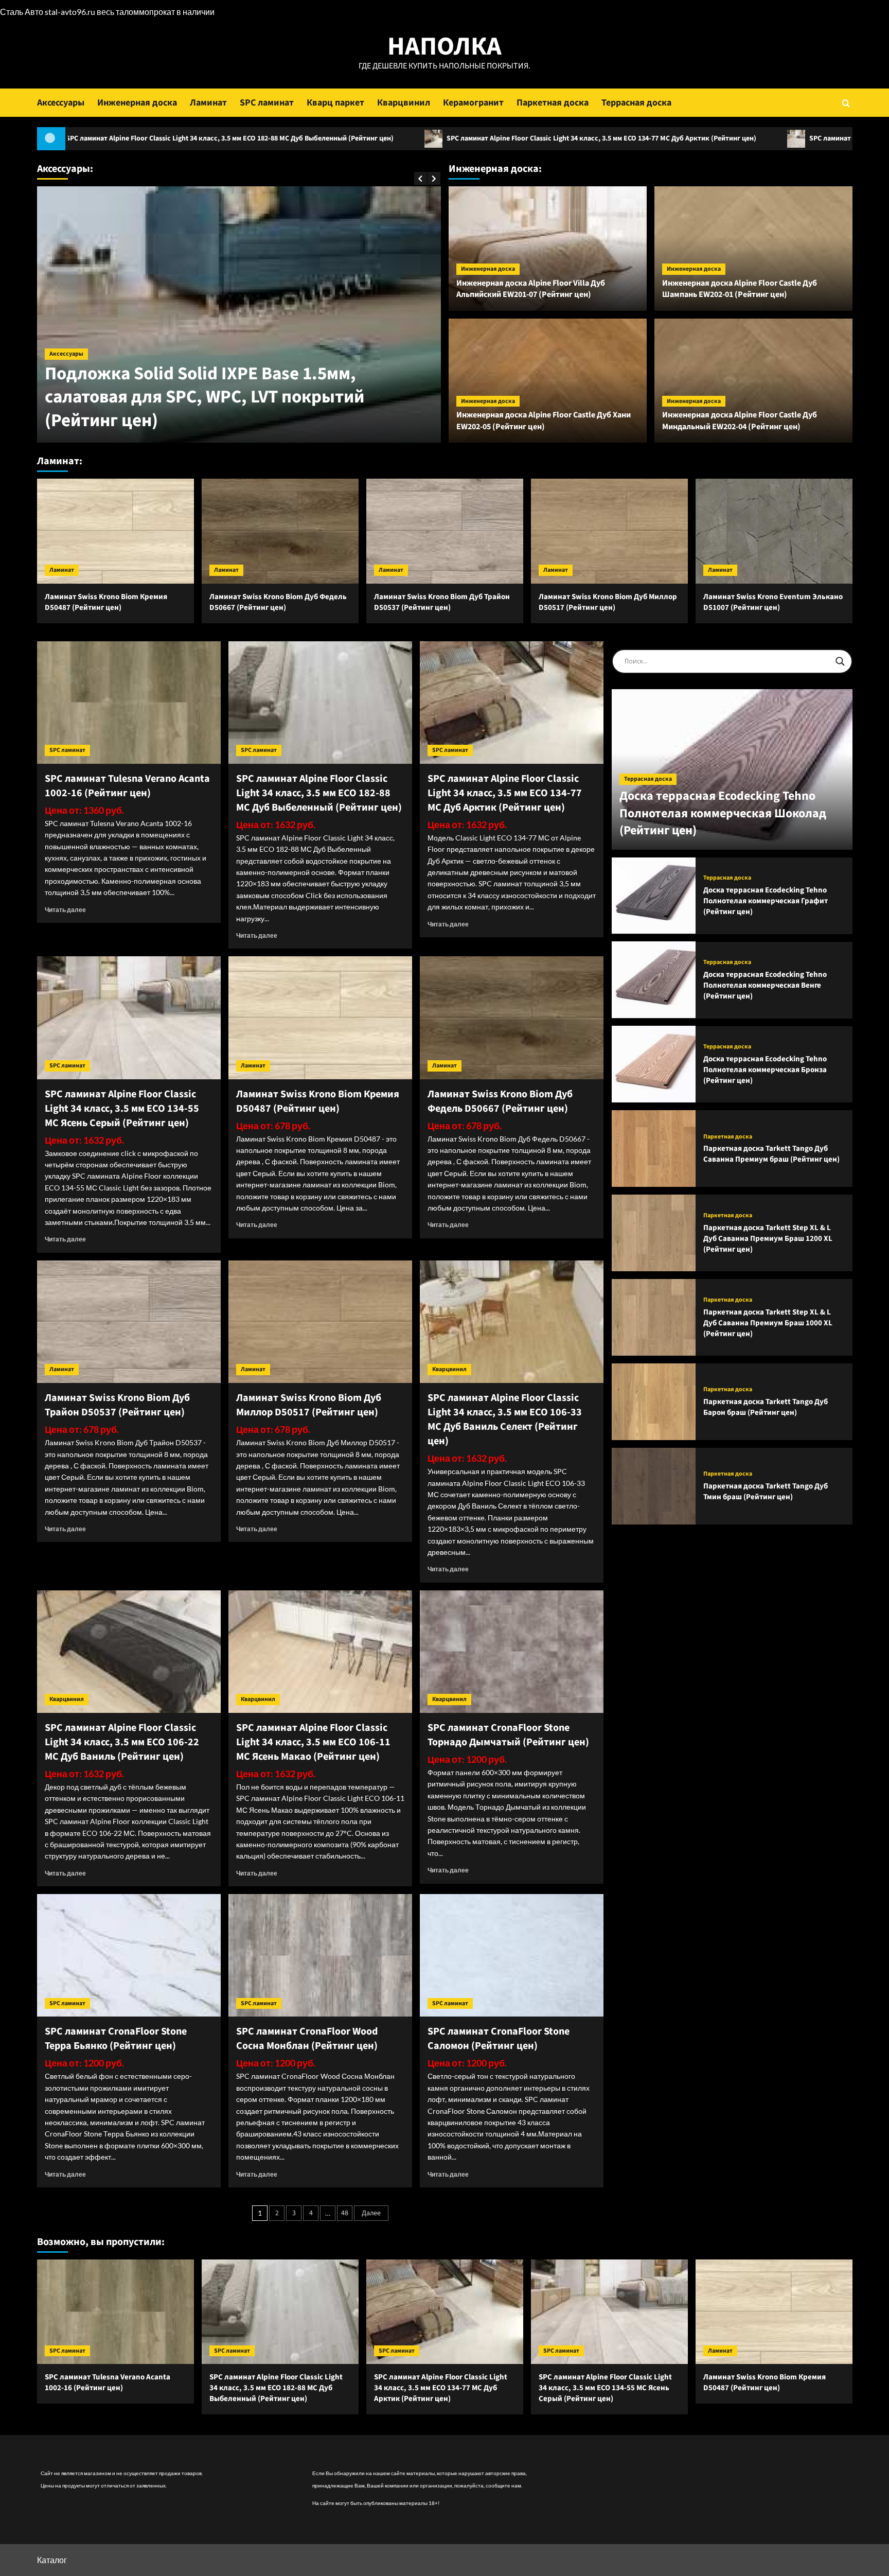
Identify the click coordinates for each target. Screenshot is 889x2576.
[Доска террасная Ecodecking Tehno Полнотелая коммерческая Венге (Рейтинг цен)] (654, 980)
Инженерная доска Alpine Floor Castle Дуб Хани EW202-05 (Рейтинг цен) (544, 420)
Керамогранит (473, 103)
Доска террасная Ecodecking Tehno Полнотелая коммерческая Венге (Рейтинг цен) (765, 985)
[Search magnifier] (840, 661)
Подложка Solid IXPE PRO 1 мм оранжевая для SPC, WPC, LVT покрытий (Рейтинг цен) (233, 409)
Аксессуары (61, 103)
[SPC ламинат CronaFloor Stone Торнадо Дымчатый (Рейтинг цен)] (512, 1652)
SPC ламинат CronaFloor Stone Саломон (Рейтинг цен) (499, 2039)
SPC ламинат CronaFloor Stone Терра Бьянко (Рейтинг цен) (116, 2039)
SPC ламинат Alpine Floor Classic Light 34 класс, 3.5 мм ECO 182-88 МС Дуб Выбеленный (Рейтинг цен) (319, 793)
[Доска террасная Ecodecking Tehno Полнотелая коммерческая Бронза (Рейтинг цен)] (654, 1064)
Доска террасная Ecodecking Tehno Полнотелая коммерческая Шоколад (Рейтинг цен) (723, 813)
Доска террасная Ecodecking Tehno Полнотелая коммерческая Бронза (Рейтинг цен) (765, 1070)
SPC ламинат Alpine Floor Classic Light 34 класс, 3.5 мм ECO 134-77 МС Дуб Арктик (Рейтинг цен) (412, 138)
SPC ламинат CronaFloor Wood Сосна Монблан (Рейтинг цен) (307, 2039)
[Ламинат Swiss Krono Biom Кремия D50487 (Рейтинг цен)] (115, 531)
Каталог (52, 2560)
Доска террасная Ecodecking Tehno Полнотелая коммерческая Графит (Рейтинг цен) (766, 901)
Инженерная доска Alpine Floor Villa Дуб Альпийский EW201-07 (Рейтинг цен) (531, 289)
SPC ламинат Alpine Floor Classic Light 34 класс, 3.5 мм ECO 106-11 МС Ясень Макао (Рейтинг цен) (313, 1742)
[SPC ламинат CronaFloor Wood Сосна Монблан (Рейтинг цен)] (320, 1955)
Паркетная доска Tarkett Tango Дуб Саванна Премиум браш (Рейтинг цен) (771, 1154)
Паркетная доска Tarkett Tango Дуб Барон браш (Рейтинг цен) (766, 1407)
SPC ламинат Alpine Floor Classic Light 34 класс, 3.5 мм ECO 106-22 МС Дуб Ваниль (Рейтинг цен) (122, 1742)
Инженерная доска (137, 103)
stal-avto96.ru (70, 12)
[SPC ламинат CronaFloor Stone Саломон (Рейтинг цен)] (512, 1955)
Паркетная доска (553, 103)
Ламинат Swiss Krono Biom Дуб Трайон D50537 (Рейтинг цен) (442, 602)
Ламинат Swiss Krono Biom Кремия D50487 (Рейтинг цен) (106, 602)
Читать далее (65, 910)
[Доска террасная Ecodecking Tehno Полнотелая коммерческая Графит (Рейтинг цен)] (654, 896)
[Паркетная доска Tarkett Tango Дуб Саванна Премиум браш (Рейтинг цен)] (654, 1149)
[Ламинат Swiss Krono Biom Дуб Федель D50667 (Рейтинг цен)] (280, 531)
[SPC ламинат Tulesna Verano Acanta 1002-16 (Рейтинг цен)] (129, 703)
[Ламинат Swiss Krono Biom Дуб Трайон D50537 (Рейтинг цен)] (445, 531)
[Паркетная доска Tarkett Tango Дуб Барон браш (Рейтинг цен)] (654, 1402)
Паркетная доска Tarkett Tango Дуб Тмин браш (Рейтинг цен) (766, 1492)
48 (345, 2213)
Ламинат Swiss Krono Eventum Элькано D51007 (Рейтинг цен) (773, 602)
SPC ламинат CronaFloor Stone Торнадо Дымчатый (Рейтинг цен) (508, 1735)
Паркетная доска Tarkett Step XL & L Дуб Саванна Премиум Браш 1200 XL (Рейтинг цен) (768, 1238)
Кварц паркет (335, 103)
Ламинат (208, 103)
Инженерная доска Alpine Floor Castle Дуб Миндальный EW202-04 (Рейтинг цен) (740, 420)
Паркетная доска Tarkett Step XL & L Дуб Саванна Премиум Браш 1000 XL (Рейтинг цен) (768, 1322)
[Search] (846, 103)
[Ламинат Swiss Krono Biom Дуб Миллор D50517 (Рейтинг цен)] (609, 531)
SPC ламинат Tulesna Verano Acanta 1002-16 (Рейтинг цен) (127, 786)
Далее (371, 2213)
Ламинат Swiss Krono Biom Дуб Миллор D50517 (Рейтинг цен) (608, 602)
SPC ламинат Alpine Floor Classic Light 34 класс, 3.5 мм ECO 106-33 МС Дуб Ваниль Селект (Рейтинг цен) (505, 1420)
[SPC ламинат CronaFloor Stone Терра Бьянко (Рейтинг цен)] (129, 1955)
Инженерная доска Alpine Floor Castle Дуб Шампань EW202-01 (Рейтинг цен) (740, 289)
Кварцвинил (404, 103)
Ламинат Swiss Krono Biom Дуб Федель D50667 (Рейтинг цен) (278, 602)
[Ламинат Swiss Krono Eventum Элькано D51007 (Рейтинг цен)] (774, 531)
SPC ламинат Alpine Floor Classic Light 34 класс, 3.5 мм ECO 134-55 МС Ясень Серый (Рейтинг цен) (122, 1109)
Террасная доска (636, 103)
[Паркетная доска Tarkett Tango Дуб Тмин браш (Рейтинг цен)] (654, 1486)
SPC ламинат (267, 103)
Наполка (444, 47)
